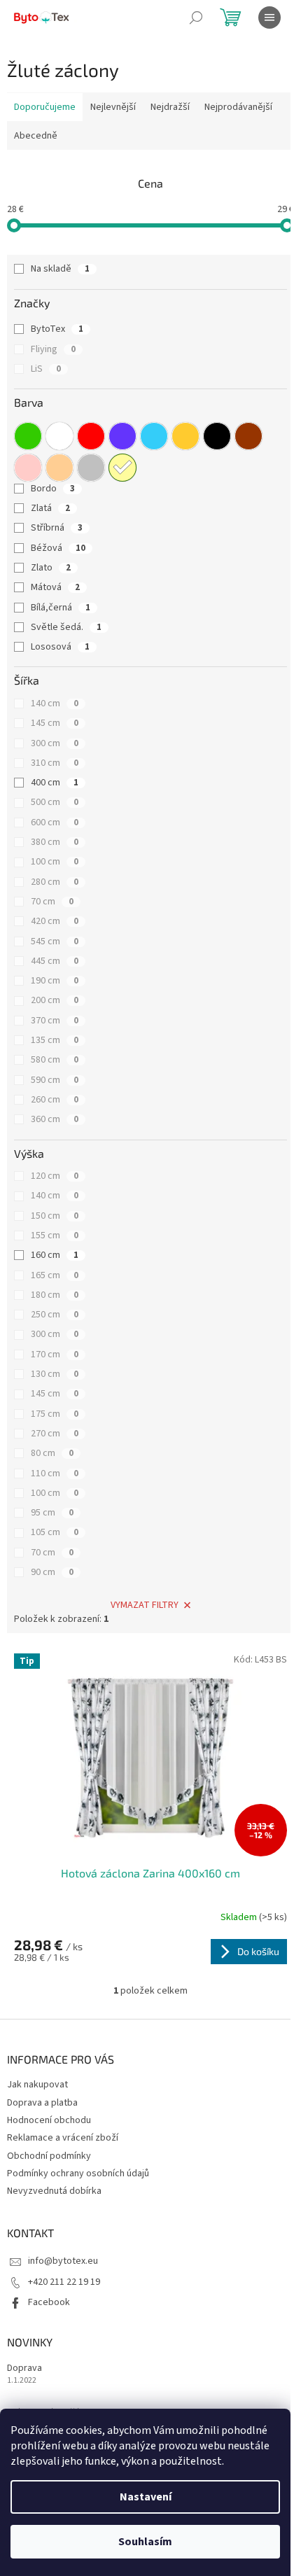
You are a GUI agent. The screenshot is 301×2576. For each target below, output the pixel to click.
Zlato (51, 568)
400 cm (55, 783)
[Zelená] (28, 436)
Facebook (49, 2302)
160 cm (55, 1255)
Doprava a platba (42, 2103)
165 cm (55, 1275)
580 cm (55, 1060)
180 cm (55, 1295)
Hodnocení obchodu (49, 2120)
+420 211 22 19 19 (64, 2282)
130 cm (55, 1374)
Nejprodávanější (238, 107)
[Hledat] (196, 17)
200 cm (55, 1000)
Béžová (58, 548)
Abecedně (36, 136)
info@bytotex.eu (63, 2261)
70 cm (52, 902)
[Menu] (269, 17)
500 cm (55, 802)
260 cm (55, 1100)
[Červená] (91, 436)
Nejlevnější (113, 107)
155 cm (55, 1235)
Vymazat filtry (145, 1605)
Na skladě (60, 269)
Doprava (24, 2368)
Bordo (53, 489)
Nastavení (146, 2497)
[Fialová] (122, 436)
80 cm (52, 1453)
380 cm (55, 842)
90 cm (52, 1572)
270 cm (55, 1434)
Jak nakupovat (37, 2085)
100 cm (55, 862)
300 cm (55, 743)
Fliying (53, 349)
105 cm (55, 1532)
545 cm (55, 941)
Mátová (55, 587)
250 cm (55, 1315)
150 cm (55, 1216)
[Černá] (217, 436)
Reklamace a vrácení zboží (63, 2138)
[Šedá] (91, 468)
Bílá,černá (61, 608)
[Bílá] (59, 436)
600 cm (55, 822)
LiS (46, 369)
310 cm (55, 763)
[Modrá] (154, 436)
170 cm (55, 1354)
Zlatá (50, 508)
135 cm (55, 1040)
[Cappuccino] (59, 468)
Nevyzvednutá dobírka (54, 2191)
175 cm (55, 1414)
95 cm (52, 1513)
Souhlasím (145, 2542)
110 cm (55, 1473)
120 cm (55, 1176)
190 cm (55, 981)
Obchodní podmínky (49, 2156)
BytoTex (57, 329)
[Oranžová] (185, 436)
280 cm (55, 882)
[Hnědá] (248, 436)
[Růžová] (28, 468)
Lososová (60, 647)
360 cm (55, 1119)
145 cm (55, 723)
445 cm (55, 961)
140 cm (55, 703)
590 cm (55, 1080)
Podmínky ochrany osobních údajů (78, 2173)
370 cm (55, 1021)
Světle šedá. (66, 627)
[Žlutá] (122, 468)
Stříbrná (57, 528)
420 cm (55, 921)
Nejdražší (170, 107)
